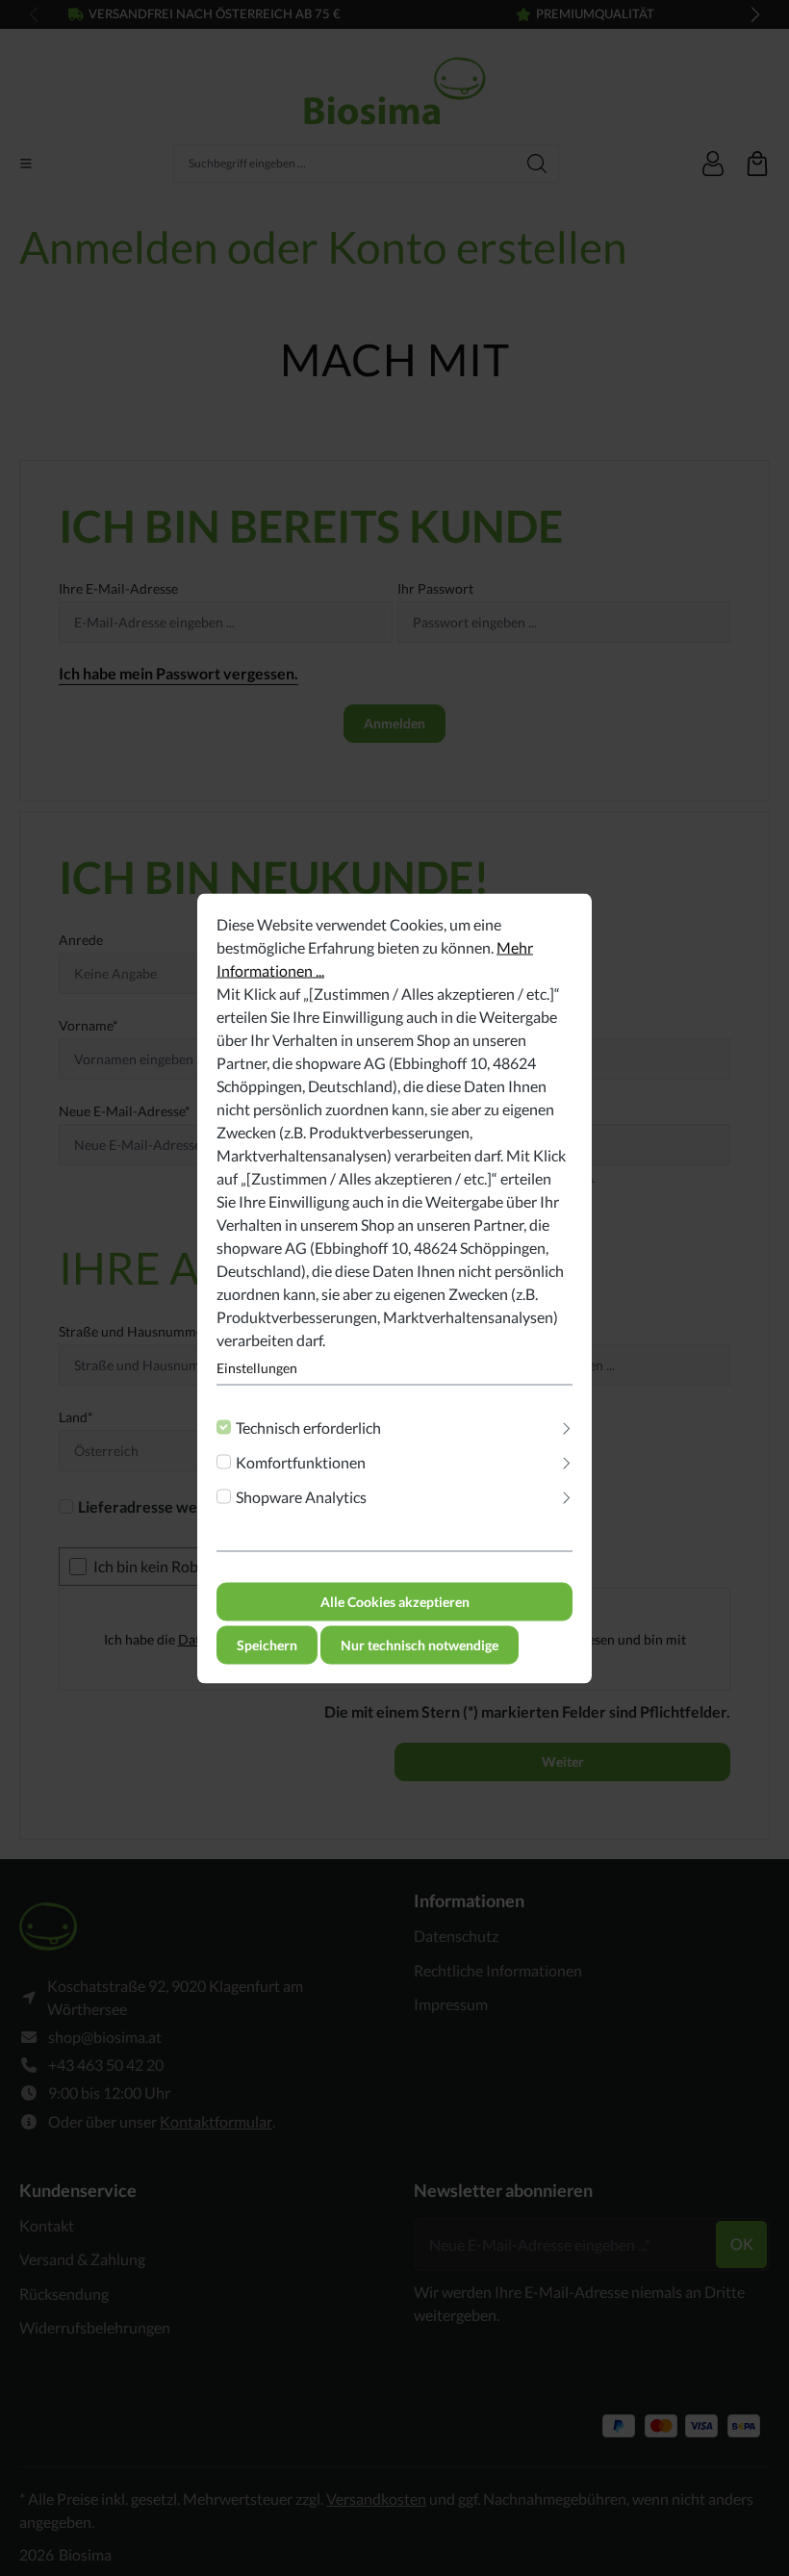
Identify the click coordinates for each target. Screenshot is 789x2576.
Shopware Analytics (301, 1496)
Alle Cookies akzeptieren (395, 1601)
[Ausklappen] (567, 1423)
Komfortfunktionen (301, 1461)
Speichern (267, 1644)
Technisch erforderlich (308, 1427)
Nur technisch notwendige (420, 1644)
